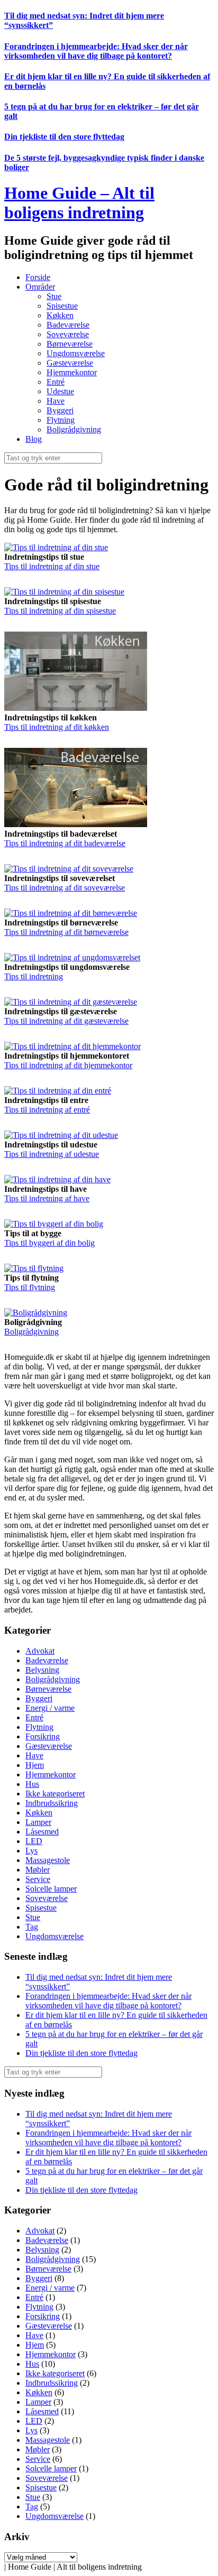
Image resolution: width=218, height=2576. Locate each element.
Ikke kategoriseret (55, 1794)
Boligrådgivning (74, 429)
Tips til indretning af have (47, 1198)
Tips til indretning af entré (47, 1110)
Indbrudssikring (52, 1803)
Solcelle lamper (51, 1889)
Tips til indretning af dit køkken (57, 727)
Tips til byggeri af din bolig (49, 1243)
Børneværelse (70, 344)
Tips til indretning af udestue (52, 1154)
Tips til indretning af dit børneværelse (66, 932)
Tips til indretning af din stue (52, 566)
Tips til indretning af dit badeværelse (65, 843)
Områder (40, 287)
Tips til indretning (34, 976)
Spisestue (62, 306)
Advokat (40, 1651)
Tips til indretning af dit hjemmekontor (68, 1065)
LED (34, 1841)
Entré (56, 382)
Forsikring (43, 1736)
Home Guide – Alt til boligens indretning (79, 203)
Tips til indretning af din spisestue (60, 611)
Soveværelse (68, 334)
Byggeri (60, 410)
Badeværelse (68, 325)
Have (56, 401)
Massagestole (48, 1860)
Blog (34, 439)
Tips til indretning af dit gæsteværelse (66, 1021)
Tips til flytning (30, 1287)
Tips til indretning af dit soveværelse (65, 888)
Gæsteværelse (70, 363)
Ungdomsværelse (76, 353)
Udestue (60, 391)
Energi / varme (50, 1708)
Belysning (42, 1670)
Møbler (38, 1870)
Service (38, 1879)
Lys (31, 1851)
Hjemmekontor (72, 372)
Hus (32, 1784)
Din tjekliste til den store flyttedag (64, 137)
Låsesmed (42, 1832)
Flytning (61, 420)
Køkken (60, 315)
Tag (32, 1927)
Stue (54, 296)
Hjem (35, 1765)
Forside (38, 277)
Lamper (38, 1822)
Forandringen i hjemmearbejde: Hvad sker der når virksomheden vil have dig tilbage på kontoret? (96, 51)
